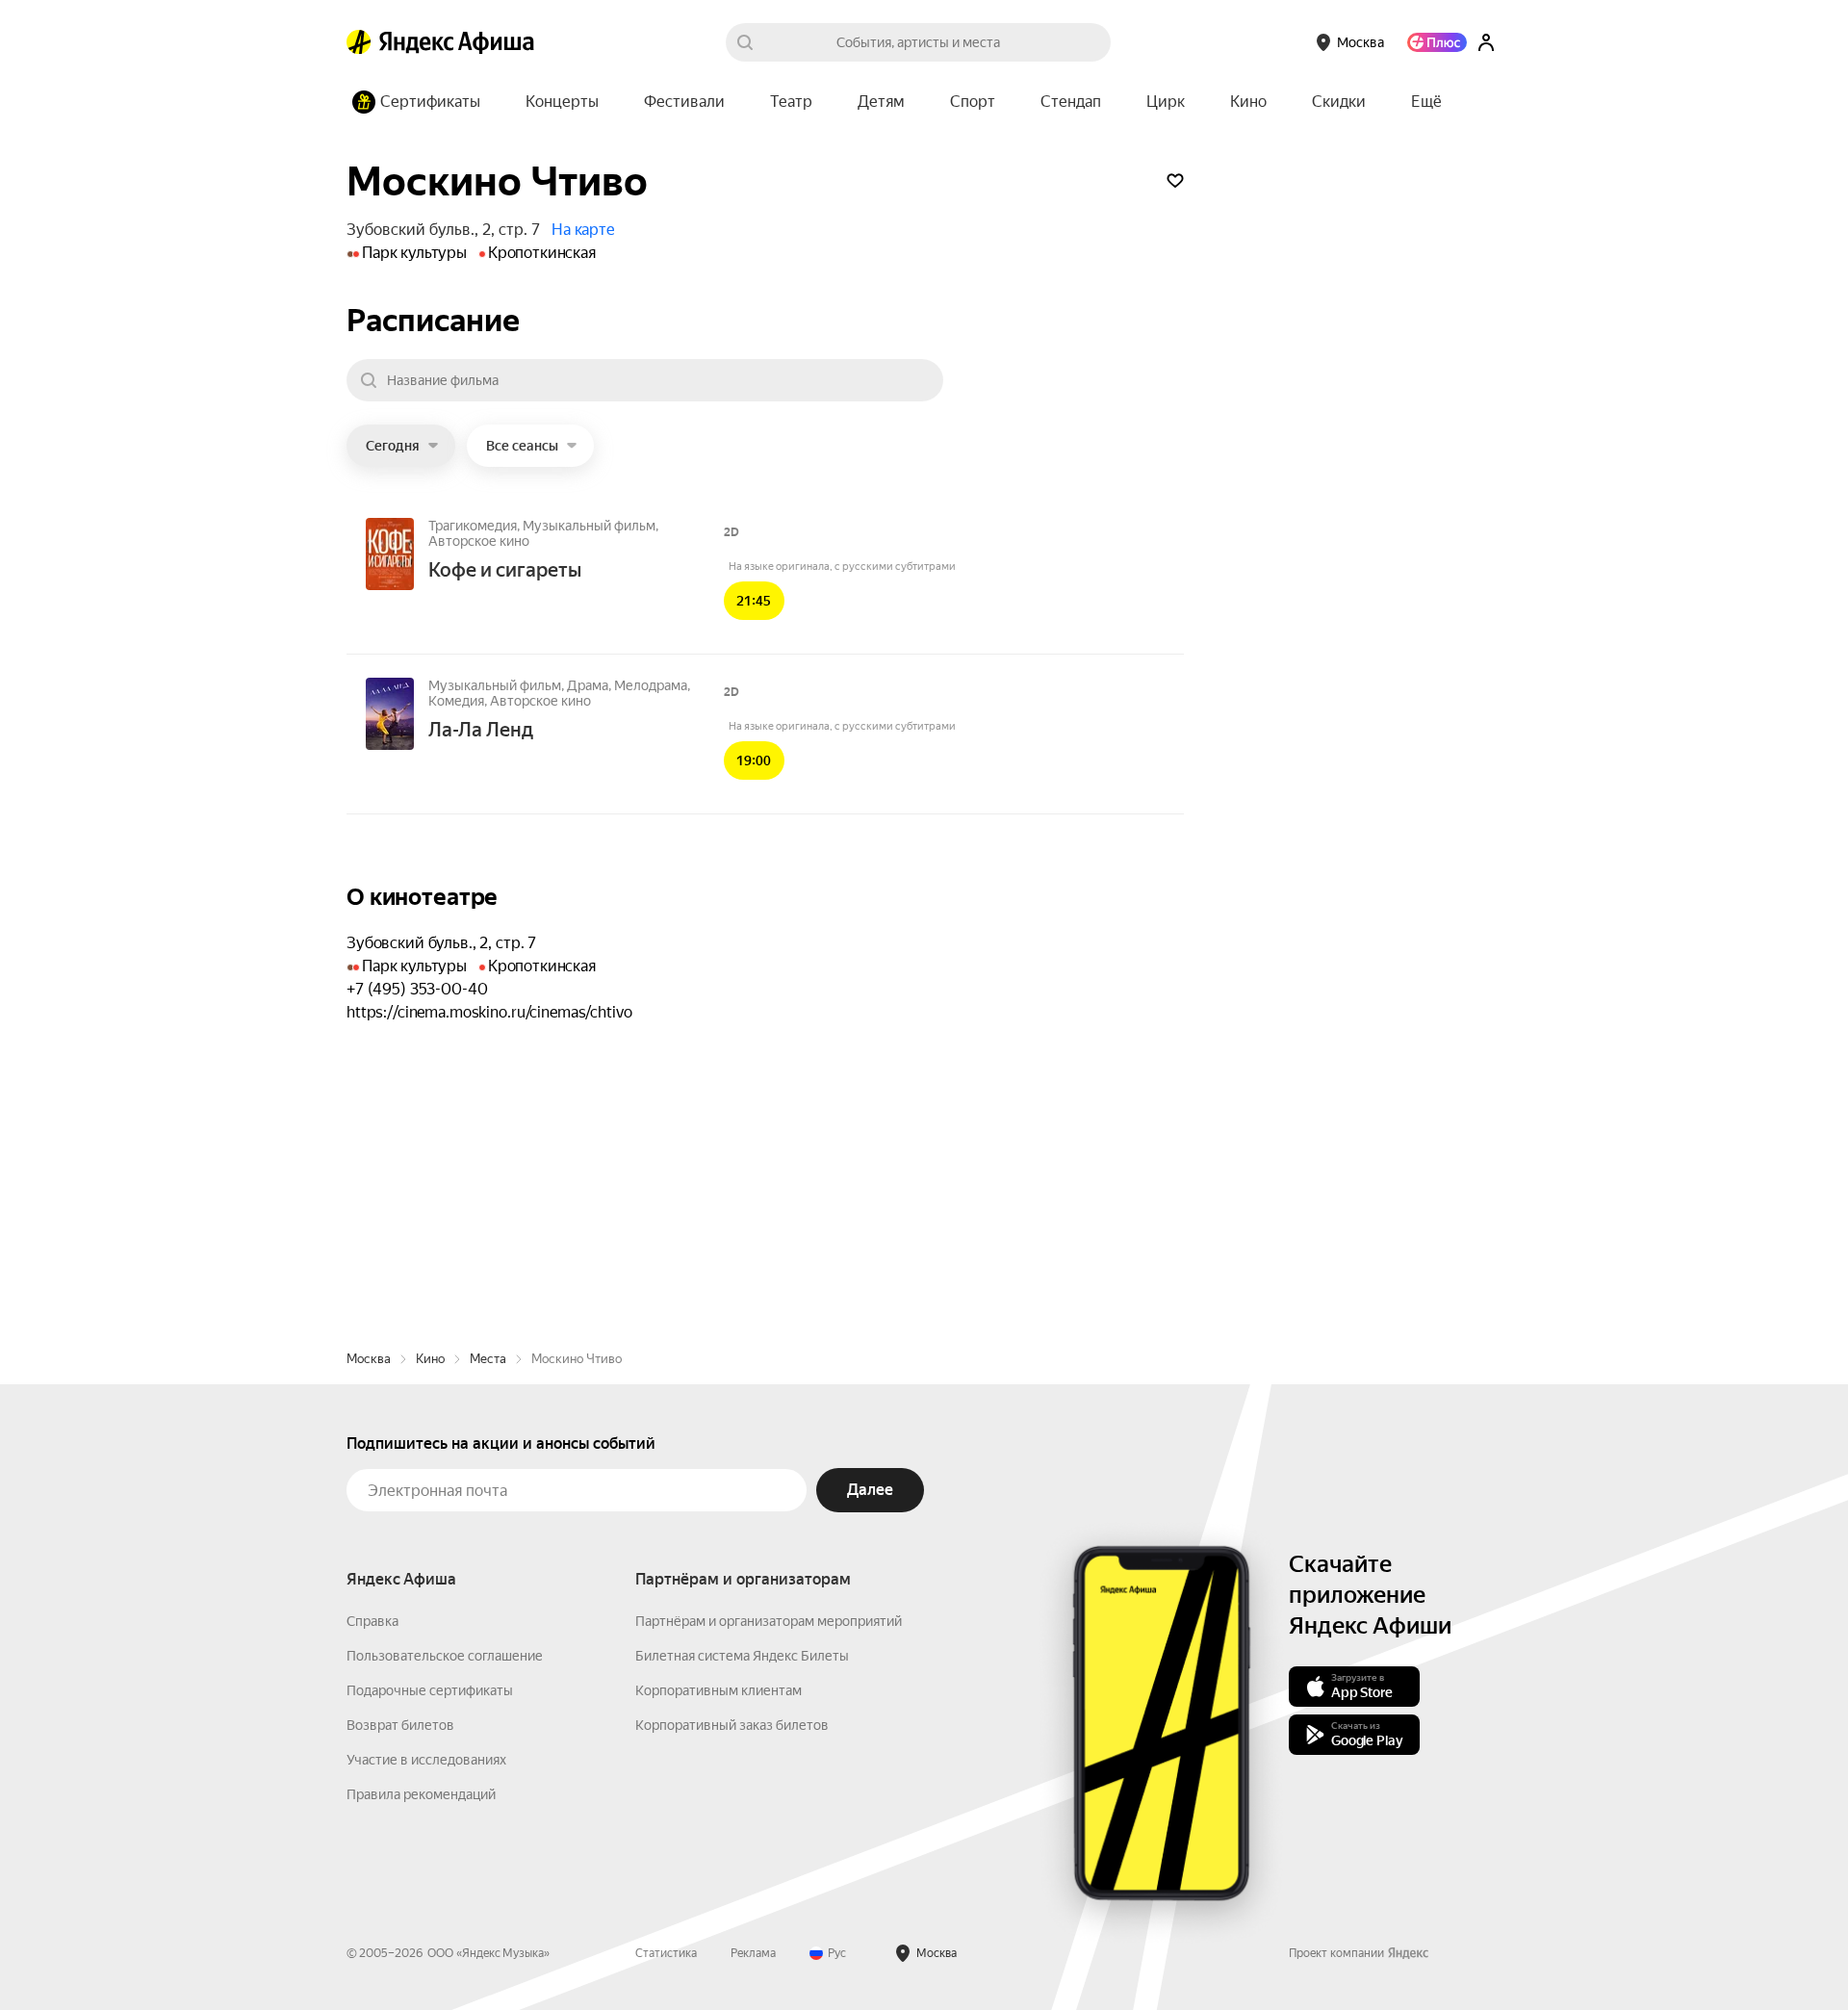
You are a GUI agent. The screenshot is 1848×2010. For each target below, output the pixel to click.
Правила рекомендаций (421, 1794)
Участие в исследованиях (426, 1760)
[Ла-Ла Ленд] (390, 715)
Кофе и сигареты (505, 570)
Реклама (753, 1953)
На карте (583, 230)
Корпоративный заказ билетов (732, 1725)
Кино (430, 1359)
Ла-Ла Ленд (481, 730)
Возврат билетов (400, 1725)
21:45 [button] (754, 601)
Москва (369, 1359)
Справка (372, 1621)
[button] (1426, 102)
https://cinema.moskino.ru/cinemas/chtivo (489, 1012)
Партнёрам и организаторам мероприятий (769, 1621)
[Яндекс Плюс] (1437, 42)
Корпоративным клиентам (719, 1690)
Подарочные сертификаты (430, 1690)
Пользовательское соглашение (445, 1656)
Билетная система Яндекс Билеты (742, 1656)
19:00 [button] (754, 760)
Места (488, 1359)
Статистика (666, 1953)
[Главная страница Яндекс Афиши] (359, 42)
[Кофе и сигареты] (390, 555)
